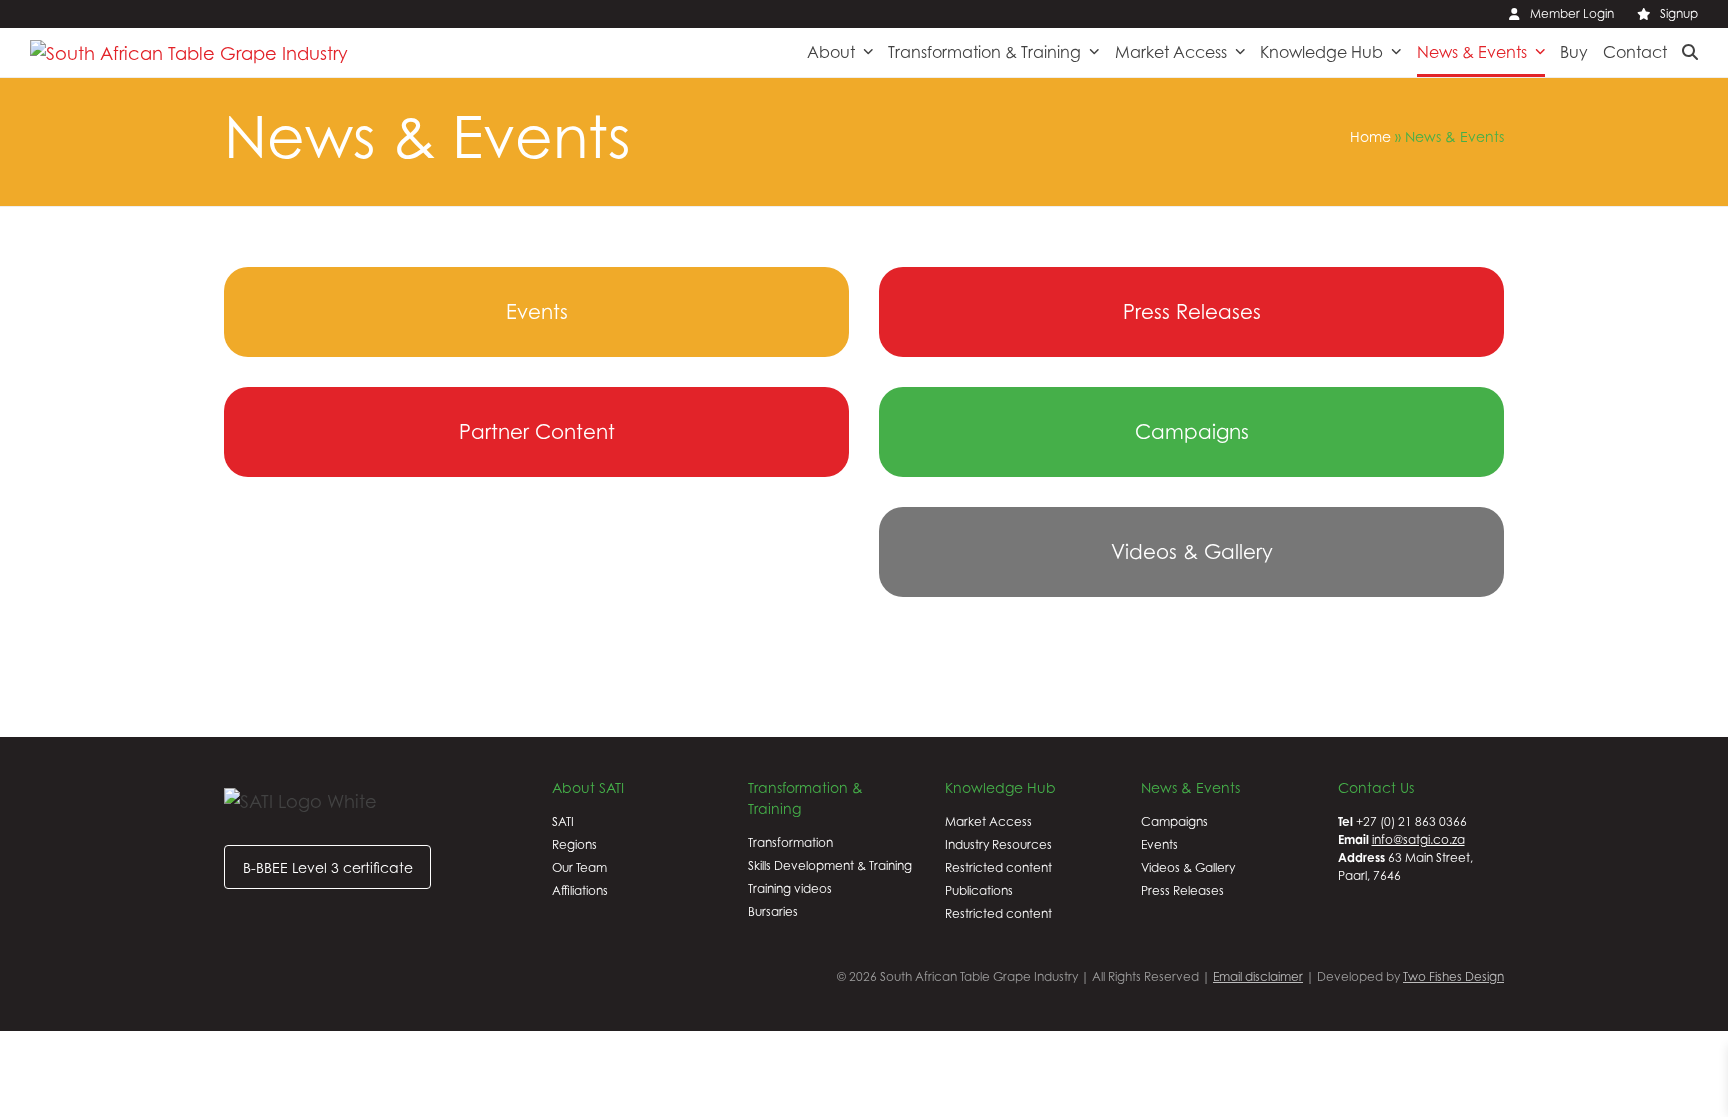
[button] (1690, 52)
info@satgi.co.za (1418, 839)
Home (1370, 136)
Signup (1679, 13)
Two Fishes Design (1453, 976)
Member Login (1572, 13)
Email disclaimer (1258, 976)
